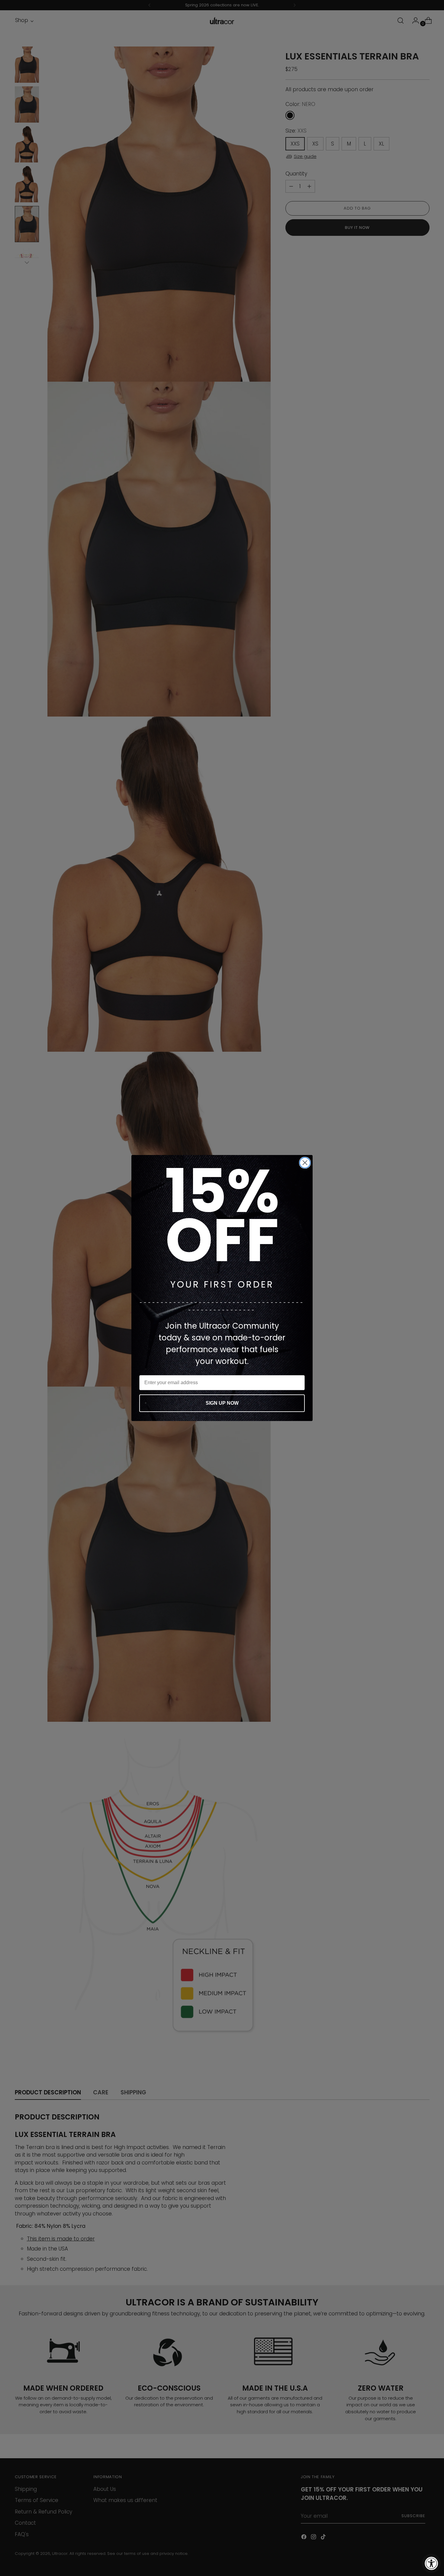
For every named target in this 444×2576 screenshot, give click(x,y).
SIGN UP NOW (222, 1403)
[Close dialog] (305, 1163)
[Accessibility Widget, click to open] (431, 2563)
